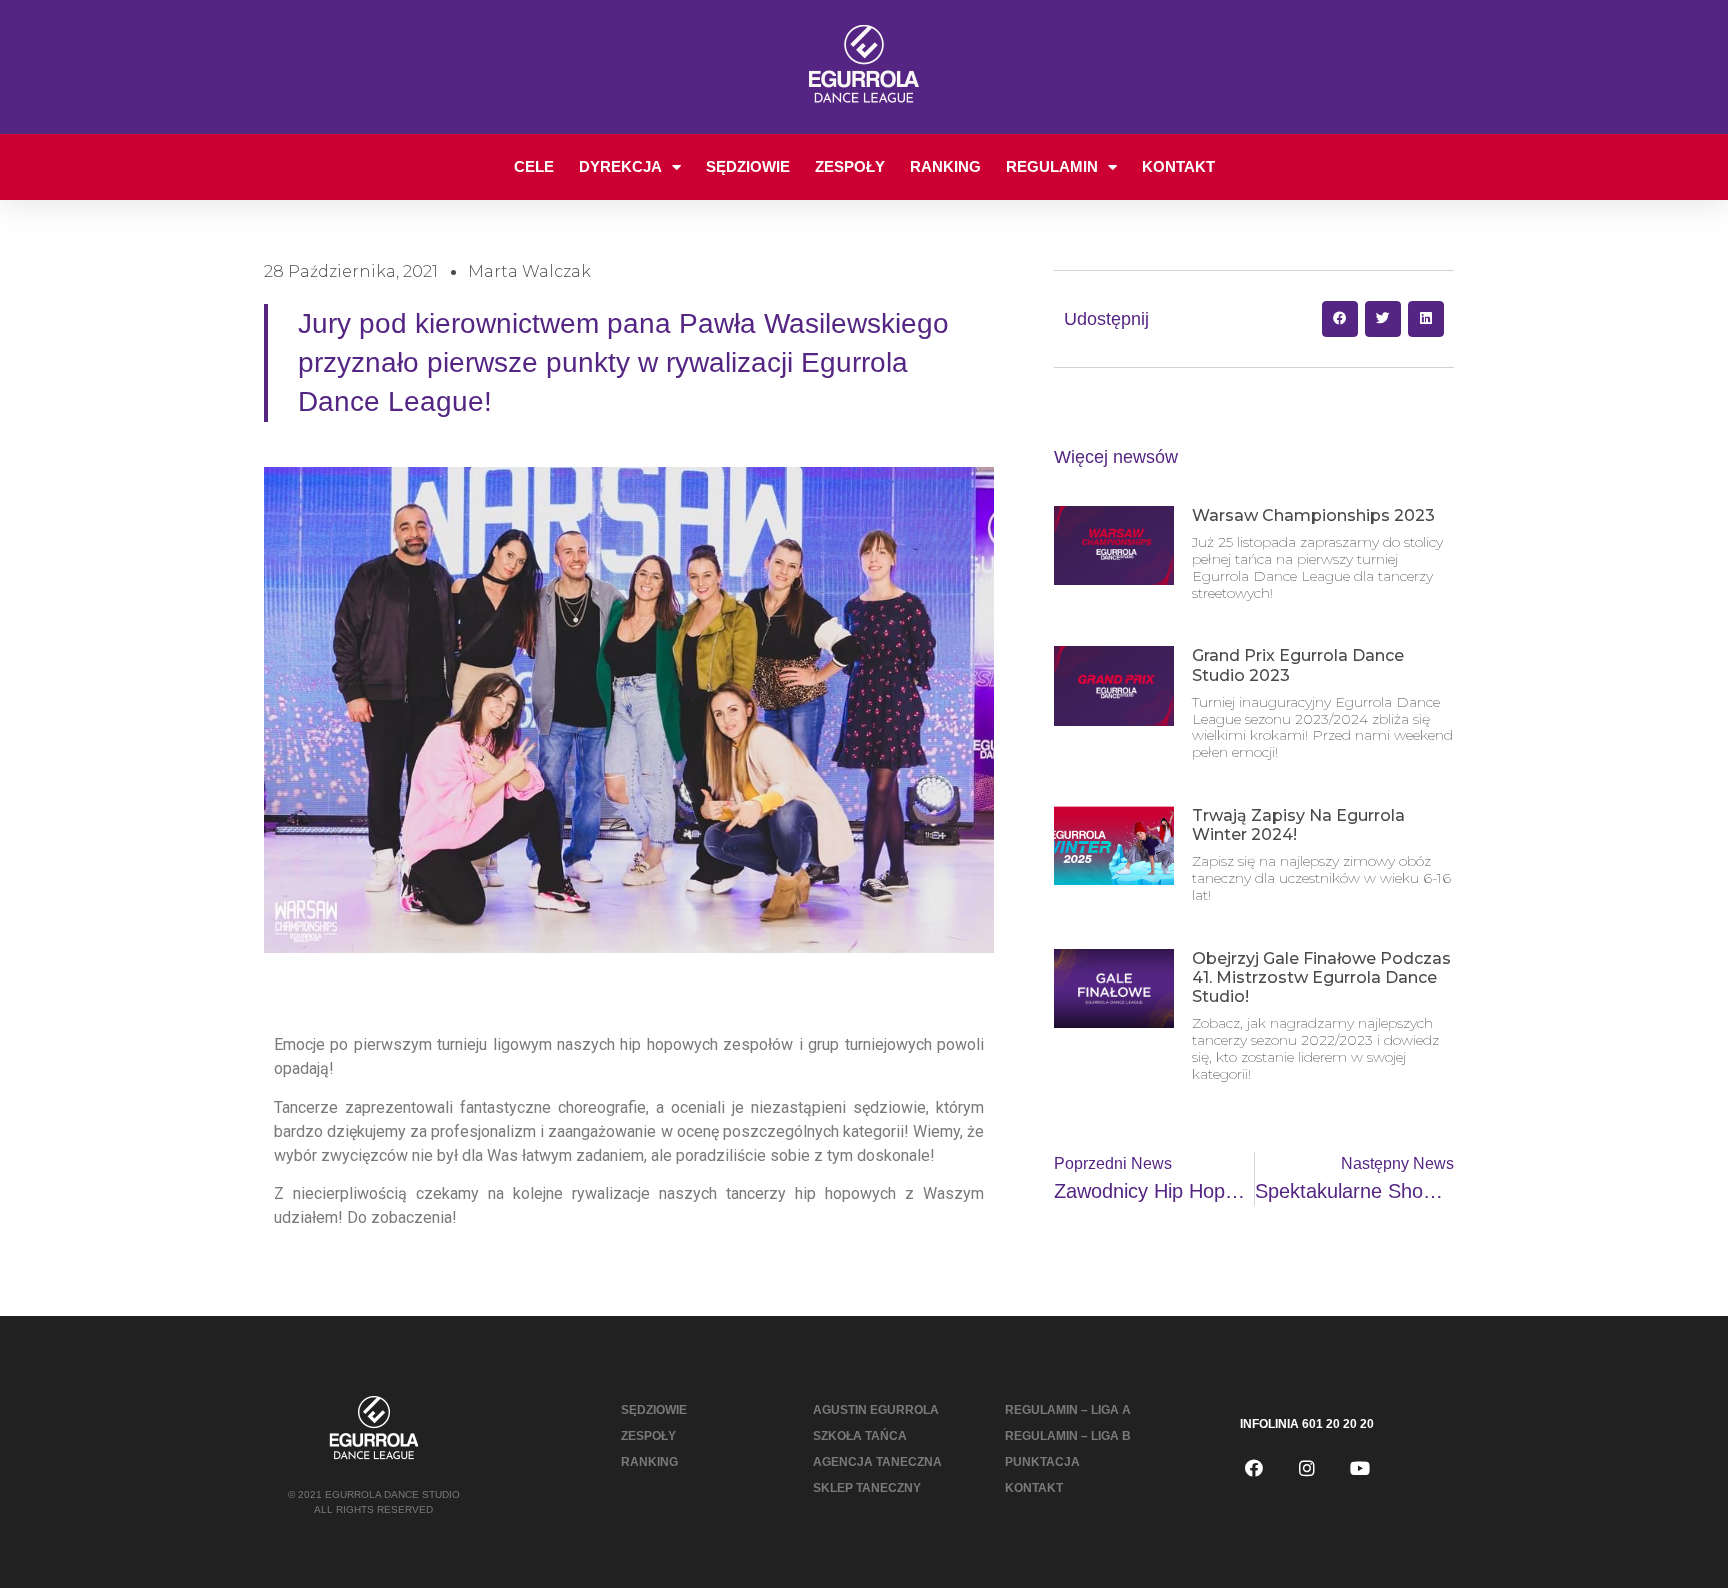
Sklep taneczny (867, 1488)
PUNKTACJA (1042, 1462)
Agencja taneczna (877, 1462)
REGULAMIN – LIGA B (1068, 1436)
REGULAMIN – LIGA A (1068, 1410)
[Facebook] (1254, 1468)
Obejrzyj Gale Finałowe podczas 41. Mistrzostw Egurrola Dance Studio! (1321, 977)
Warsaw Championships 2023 (1313, 515)
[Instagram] (1307, 1468)
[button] (1340, 319)
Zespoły (850, 166)
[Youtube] (1360, 1468)
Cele (534, 166)
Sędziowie (748, 166)
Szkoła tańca (860, 1436)
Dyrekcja (620, 166)
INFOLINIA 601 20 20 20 (1307, 1424)
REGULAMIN (1052, 166)
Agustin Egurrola (876, 1410)
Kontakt (1178, 166)
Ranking (945, 166)
